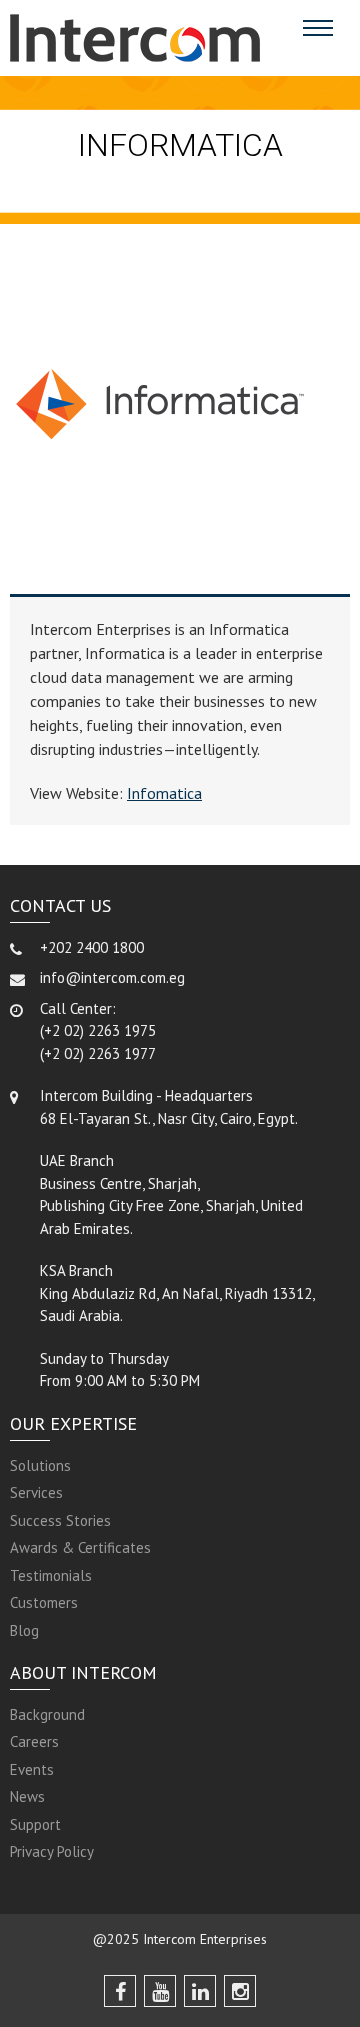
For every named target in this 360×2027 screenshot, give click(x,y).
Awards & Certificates (80, 1547)
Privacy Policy (52, 1851)
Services (36, 1492)
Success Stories (60, 1520)
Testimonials (51, 1575)
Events (32, 1769)
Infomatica (164, 793)
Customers (44, 1602)
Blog (24, 1630)
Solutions (40, 1465)
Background (47, 1714)
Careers (34, 1741)
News (27, 1796)
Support (35, 1824)
